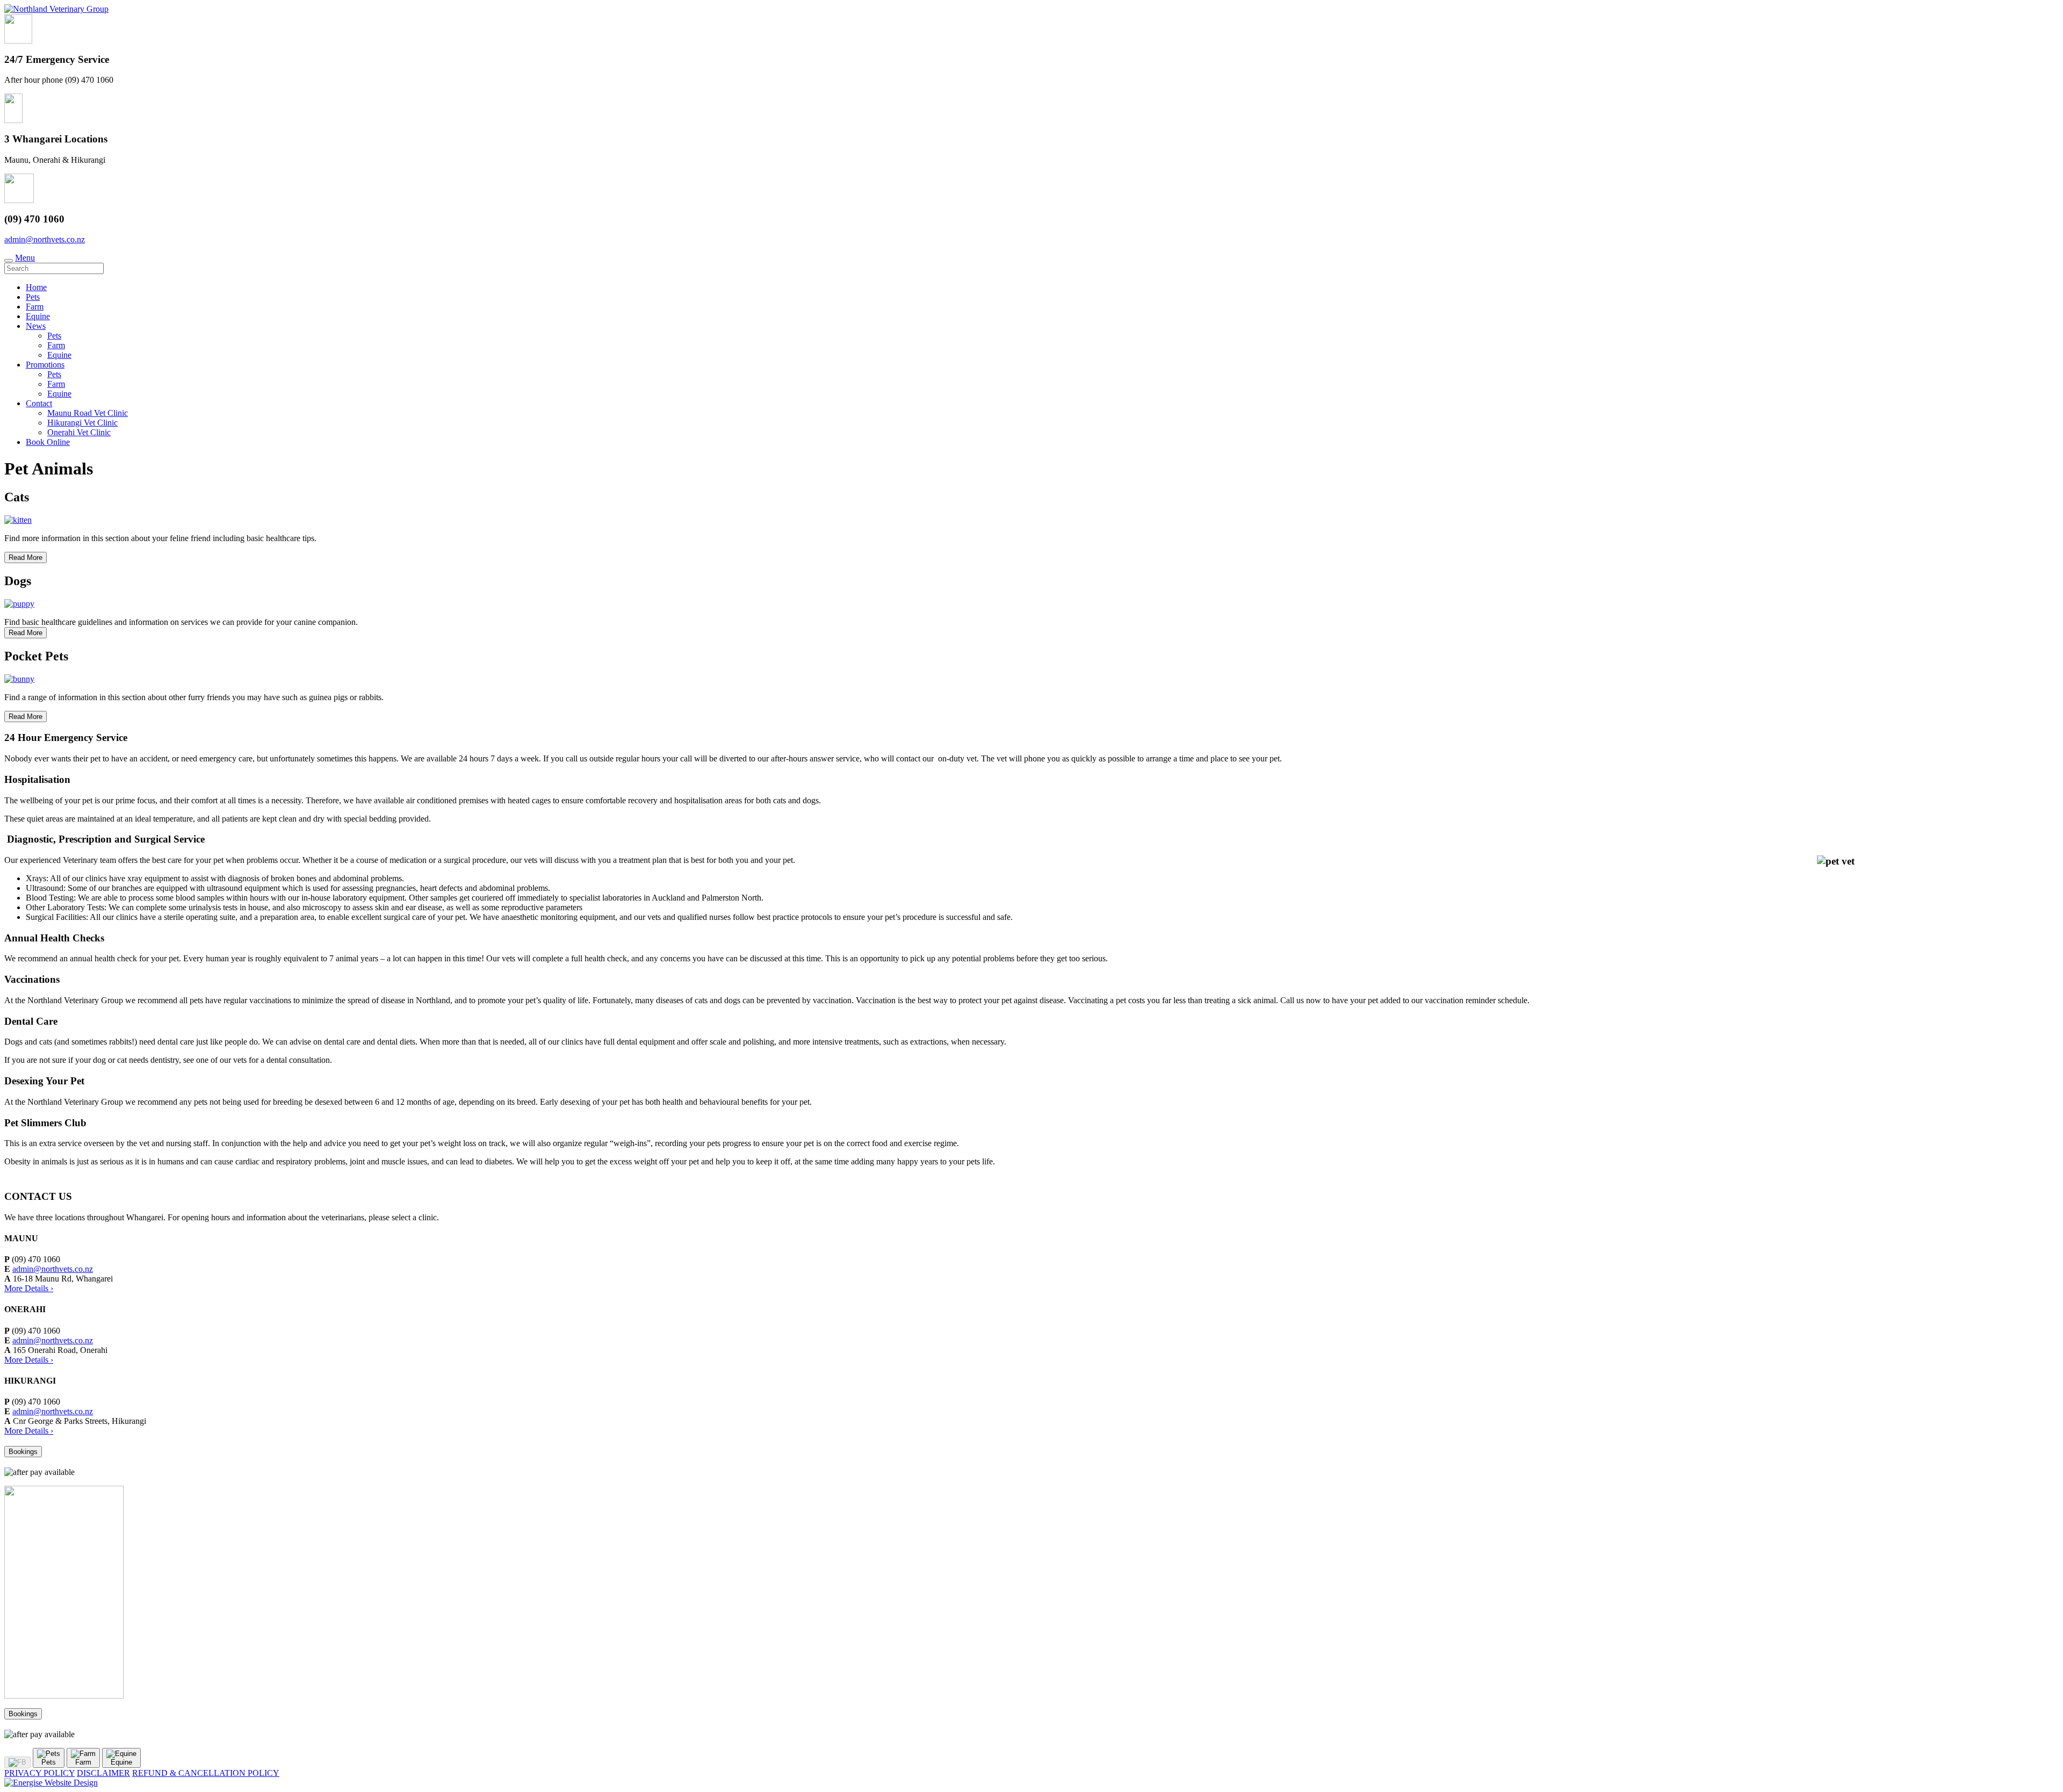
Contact (39, 403)
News (36, 326)
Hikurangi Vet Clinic (82, 423)
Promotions (45, 365)
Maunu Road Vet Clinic (88, 413)
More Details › (29, 1288)
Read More (26, 557)
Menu (25, 258)
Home (36, 287)
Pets (33, 297)
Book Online (48, 442)
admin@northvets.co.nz (45, 239)
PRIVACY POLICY (39, 1773)
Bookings (23, 1452)
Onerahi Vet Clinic (79, 432)
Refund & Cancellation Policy (206, 1773)
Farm (35, 307)
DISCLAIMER (103, 1773)
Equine (38, 316)
